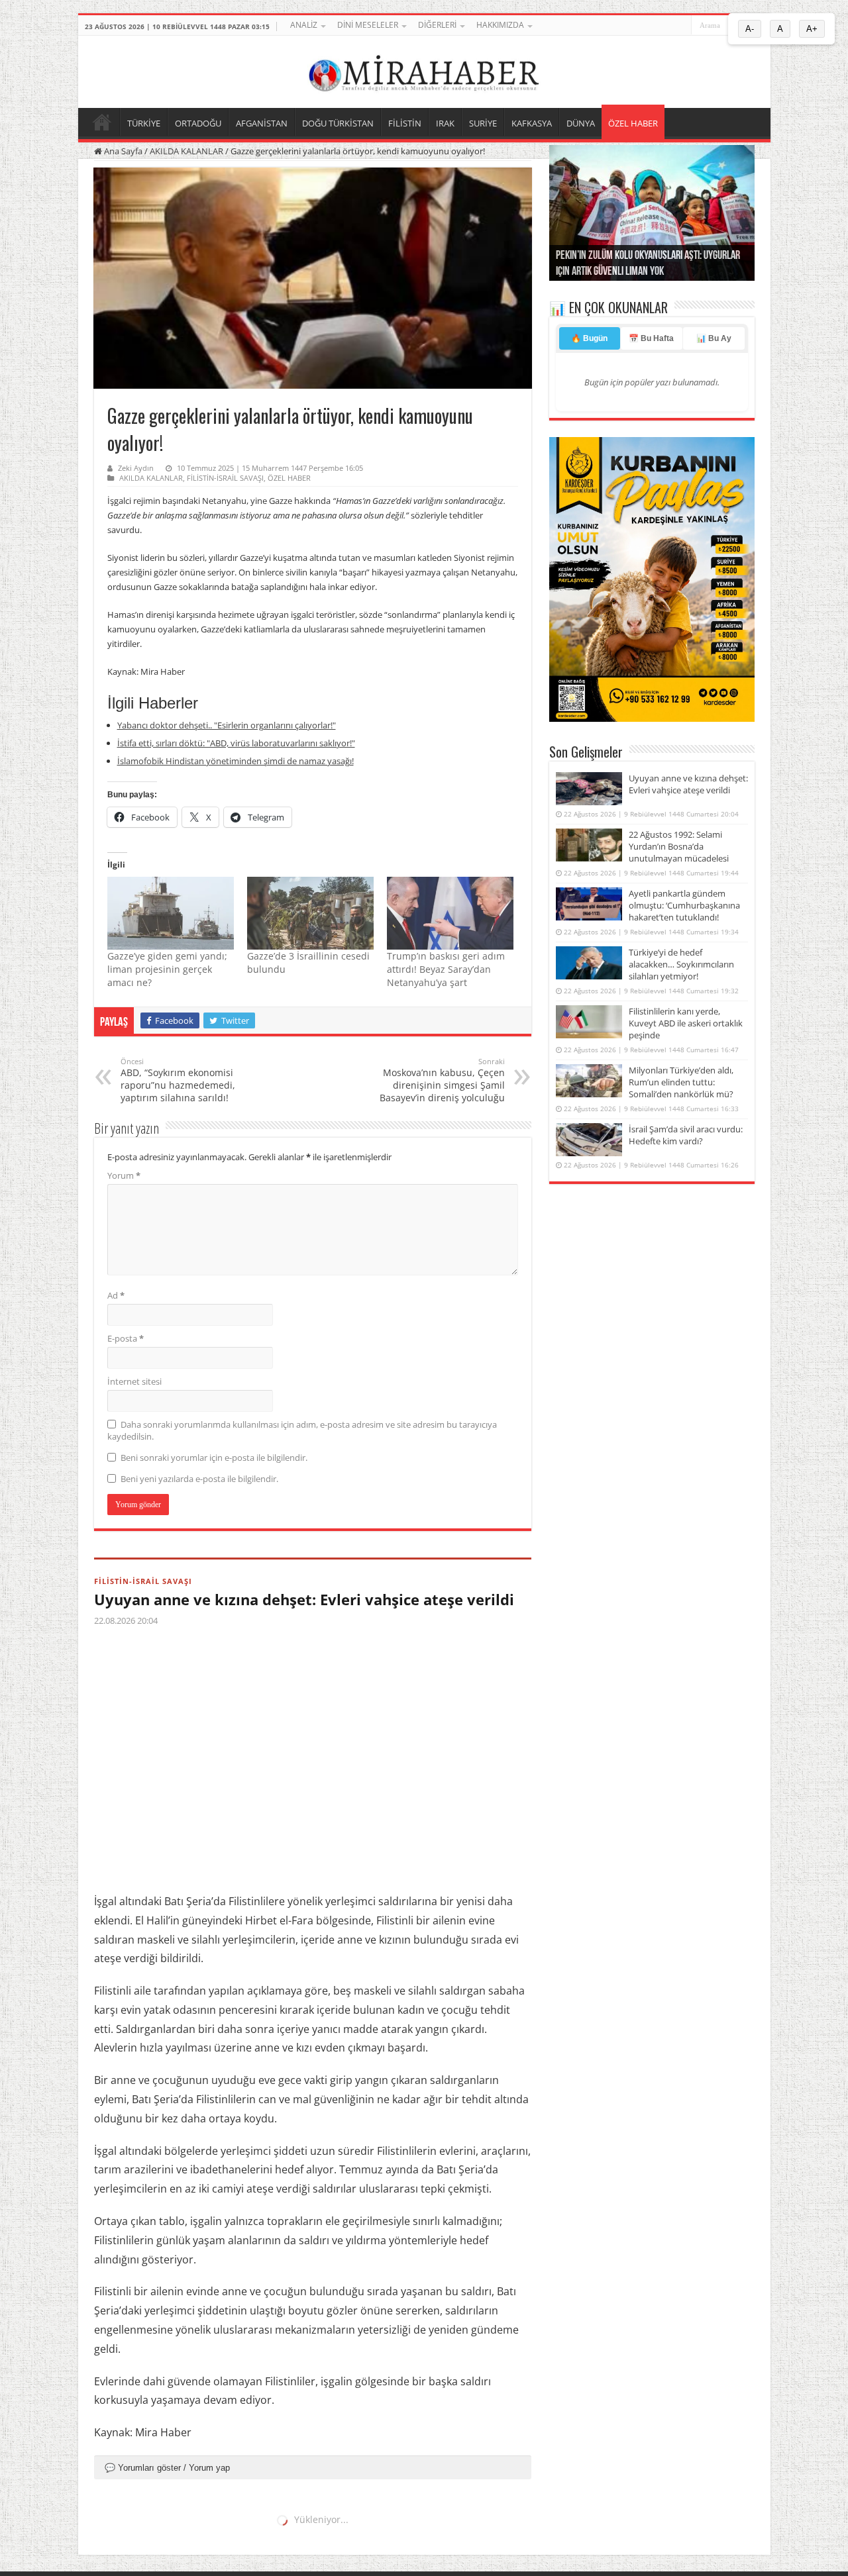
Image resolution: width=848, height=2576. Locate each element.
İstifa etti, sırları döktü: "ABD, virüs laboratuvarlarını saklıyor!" (236, 743)
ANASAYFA (102, 122)
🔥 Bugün (589, 338)
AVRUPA (111, 2529)
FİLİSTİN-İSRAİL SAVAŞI (225, 478)
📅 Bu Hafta (651, 338)
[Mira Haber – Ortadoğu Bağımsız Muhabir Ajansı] (424, 70)
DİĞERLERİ (437, 25)
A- (750, 29)
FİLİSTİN (405, 123)
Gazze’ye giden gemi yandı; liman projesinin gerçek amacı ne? (167, 969)
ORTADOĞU (198, 123)
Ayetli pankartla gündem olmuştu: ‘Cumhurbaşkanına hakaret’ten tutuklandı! (684, 905)
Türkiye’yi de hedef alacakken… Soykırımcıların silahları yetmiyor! (681, 964)
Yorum (124, 1175)
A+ (812, 29)
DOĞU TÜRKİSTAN (338, 123)
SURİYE (483, 123)
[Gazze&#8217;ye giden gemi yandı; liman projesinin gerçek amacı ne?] (171, 913)
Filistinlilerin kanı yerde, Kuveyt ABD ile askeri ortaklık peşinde (686, 1023)
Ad (116, 1295)
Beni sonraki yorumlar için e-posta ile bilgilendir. (214, 1458)
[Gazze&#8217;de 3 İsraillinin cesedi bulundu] (310, 913)
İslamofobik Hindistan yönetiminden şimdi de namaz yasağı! (236, 761)
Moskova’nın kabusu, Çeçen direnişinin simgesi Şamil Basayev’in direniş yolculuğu (442, 1080)
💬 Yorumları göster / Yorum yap (167, 2468)
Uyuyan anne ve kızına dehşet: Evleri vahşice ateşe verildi (304, 1599)
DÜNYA (581, 123)
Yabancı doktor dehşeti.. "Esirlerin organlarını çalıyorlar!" (227, 725)
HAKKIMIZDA (500, 25)
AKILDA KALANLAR (186, 151)
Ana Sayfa (122, 151)
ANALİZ (304, 25)
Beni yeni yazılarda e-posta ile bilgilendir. (199, 1479)
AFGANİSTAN (262, 123)
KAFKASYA (532, 123)
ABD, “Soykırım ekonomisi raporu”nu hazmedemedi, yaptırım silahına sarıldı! (178, 1080)
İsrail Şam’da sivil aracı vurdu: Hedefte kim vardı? (686, 1135)
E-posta (126, 1338)
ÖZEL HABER (633, 123)
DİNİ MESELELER (368, 25)
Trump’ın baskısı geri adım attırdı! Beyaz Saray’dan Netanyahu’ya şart (446, 969)
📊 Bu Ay (714, 338)
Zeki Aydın (136, 468)
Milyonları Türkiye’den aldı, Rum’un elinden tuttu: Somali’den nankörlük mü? (681, 1082)
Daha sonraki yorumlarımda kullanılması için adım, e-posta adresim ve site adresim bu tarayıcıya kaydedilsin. (302, 1430)
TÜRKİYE (144, 123)
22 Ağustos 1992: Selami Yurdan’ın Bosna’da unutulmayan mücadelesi (679, 846)
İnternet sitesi (134, 1381)
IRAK (445, 123)
